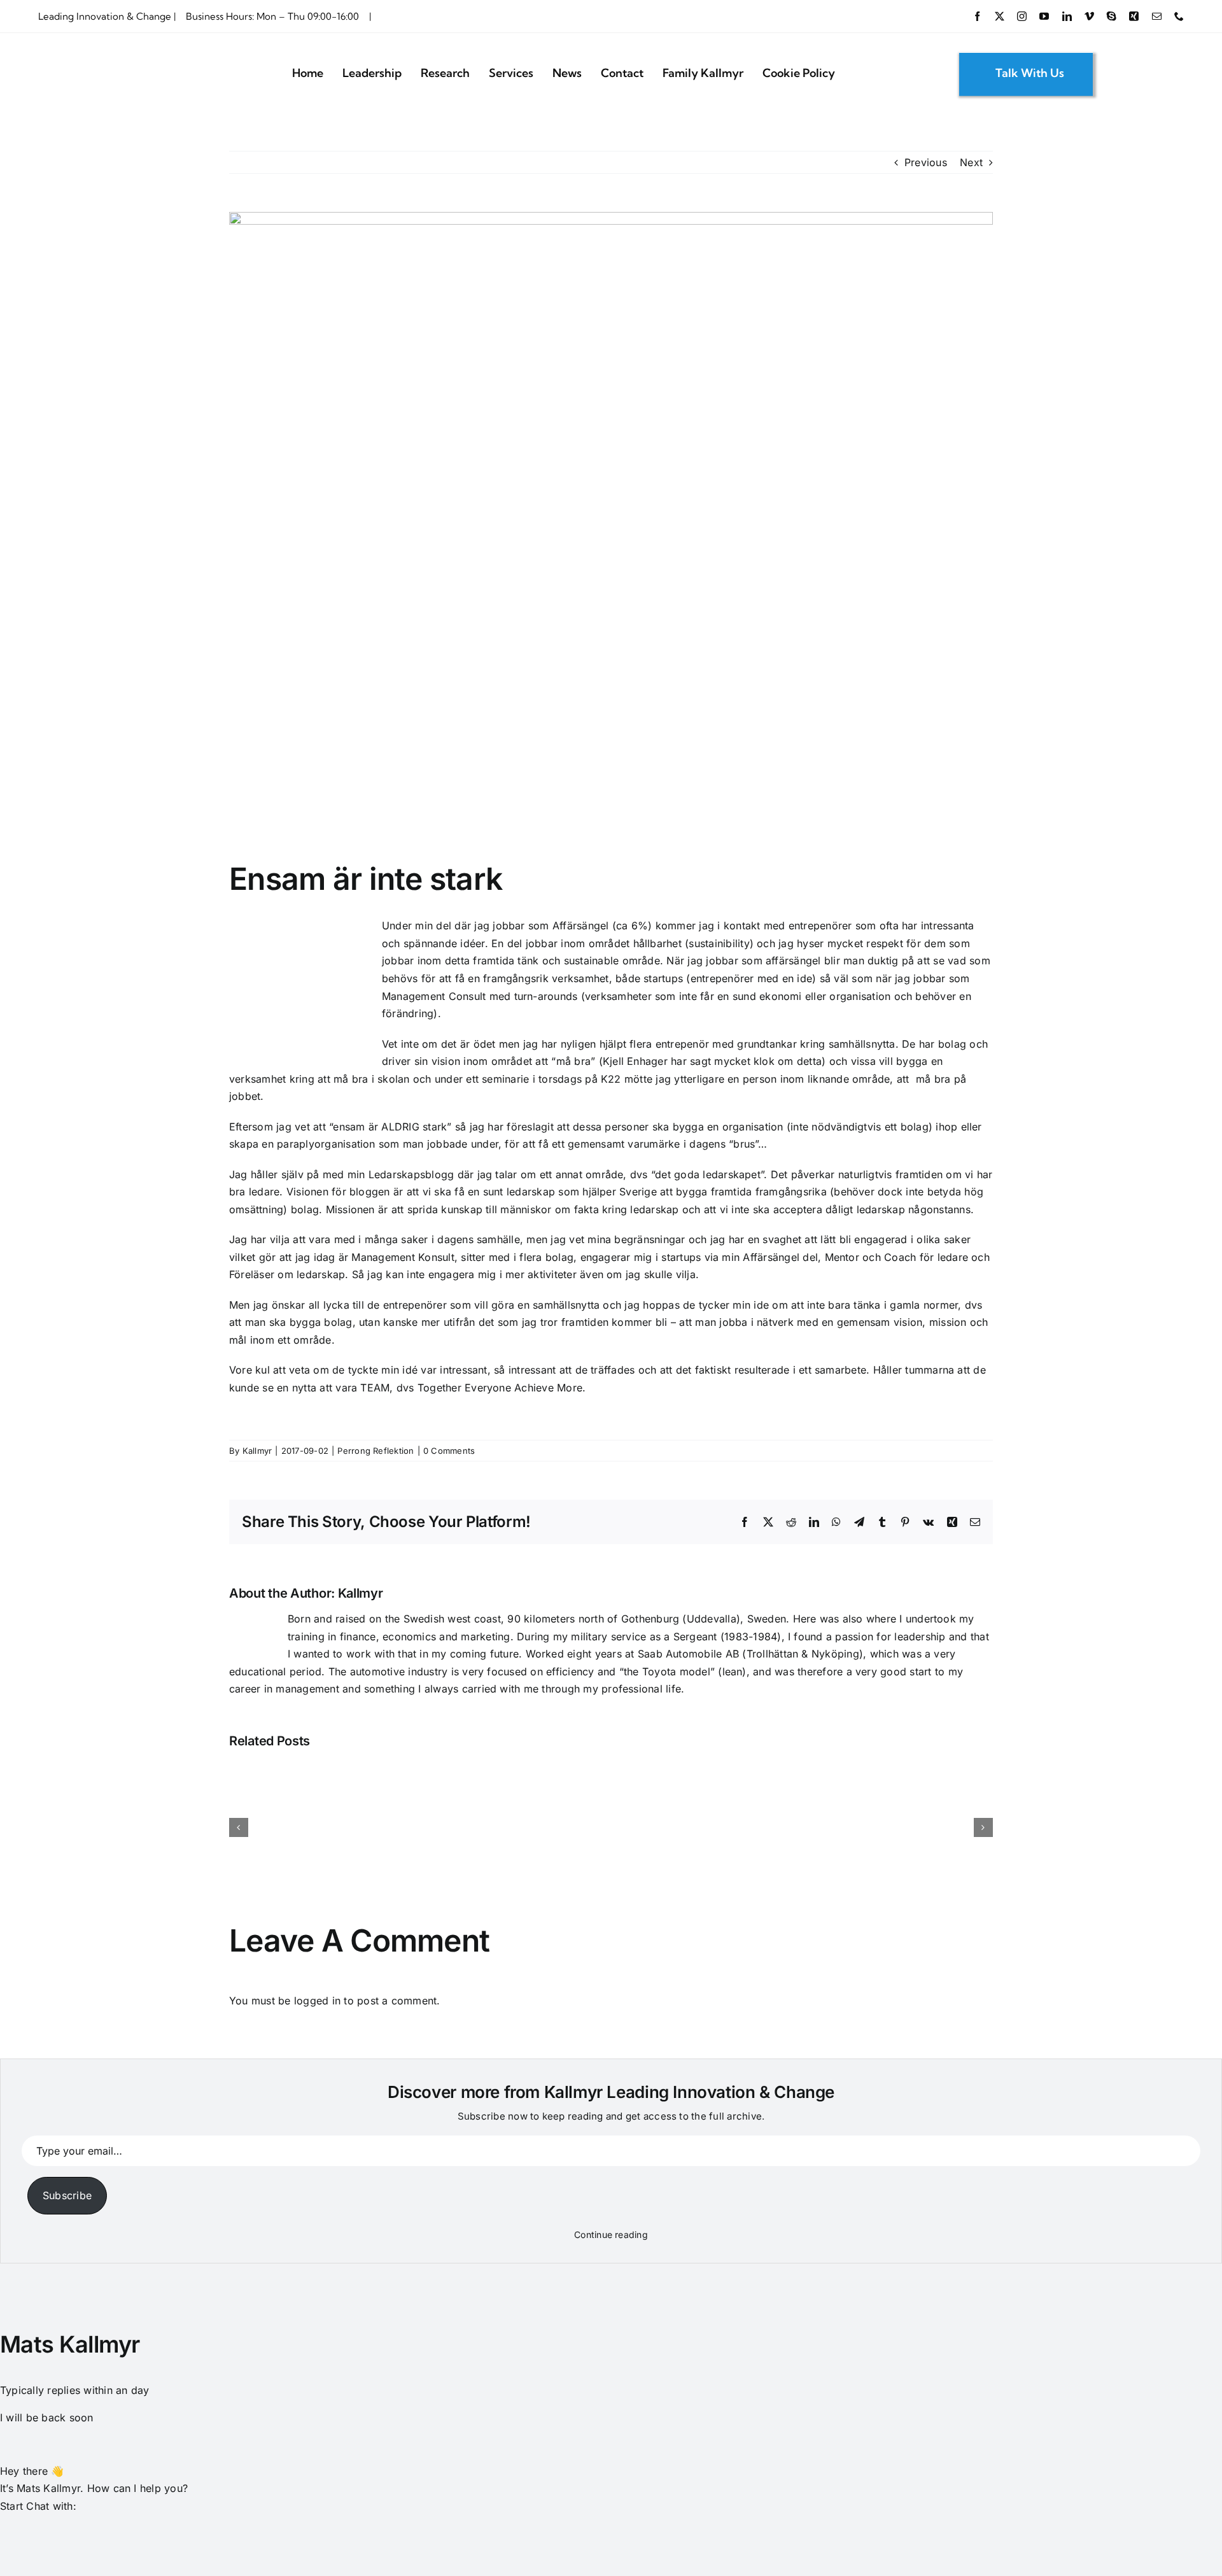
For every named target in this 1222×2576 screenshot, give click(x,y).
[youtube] (1044, 16)
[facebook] (977, 16)
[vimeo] (1089, 16)
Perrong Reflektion (376, 1451)
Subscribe (67, 2195)
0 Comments (449, 1451)
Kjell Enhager (635, 1061)
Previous (926, 162)
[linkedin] (1067, 16)
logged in (317, 2001)
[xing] (1134, 16)
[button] (10, 2523)
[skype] (1112, 16)
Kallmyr (257, 1451)
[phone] (1179, 16)
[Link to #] (1118, 73)
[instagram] (1022, 16)
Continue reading (611, 2235)
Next (971, 162)
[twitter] (1000, 16)
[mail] (1157, 16)
